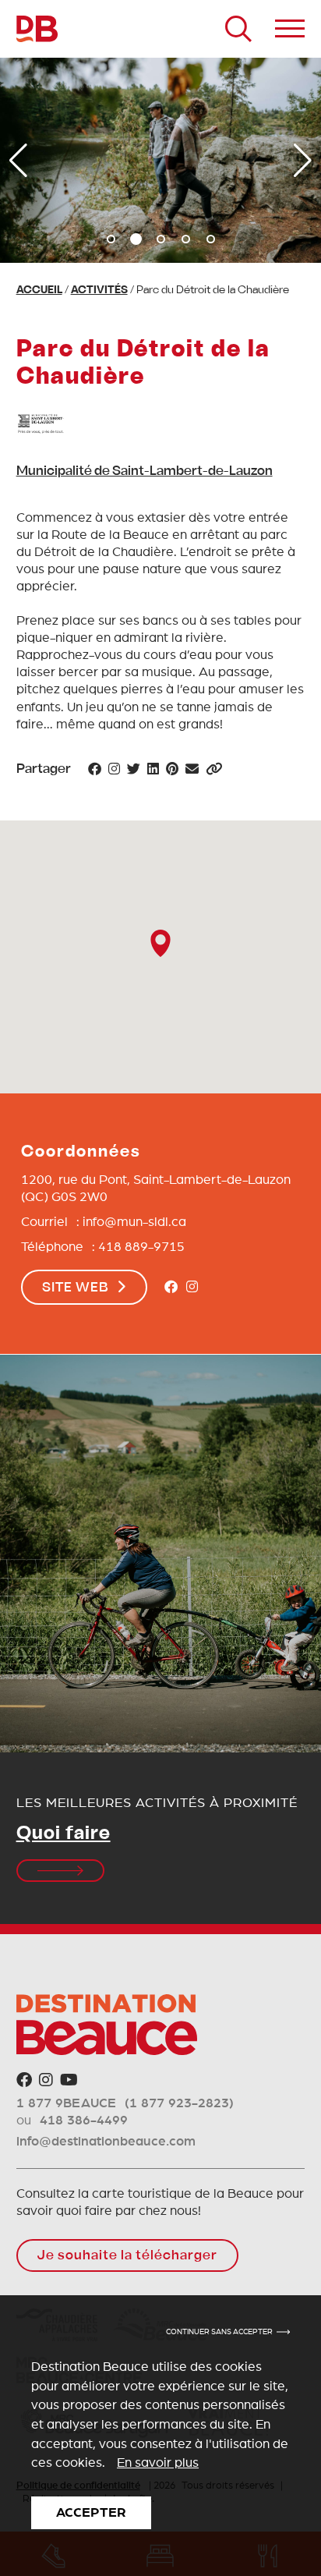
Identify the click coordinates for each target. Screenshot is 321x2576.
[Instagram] (192, 1288)
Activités (99, 291)
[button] (111, 239)
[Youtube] (69, 2081)
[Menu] (290, 29)
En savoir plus (158, 2463)
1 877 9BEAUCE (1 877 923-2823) (125, 2103)
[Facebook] (171, 1288)
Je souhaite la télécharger (127, 2256)
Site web (76, 1288)
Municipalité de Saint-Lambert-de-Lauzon (145, 472)
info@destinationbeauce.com (106, 2141)
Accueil (39, 291)
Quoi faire (63, 1834)
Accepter (91, 2512)
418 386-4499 (84, 2120)
